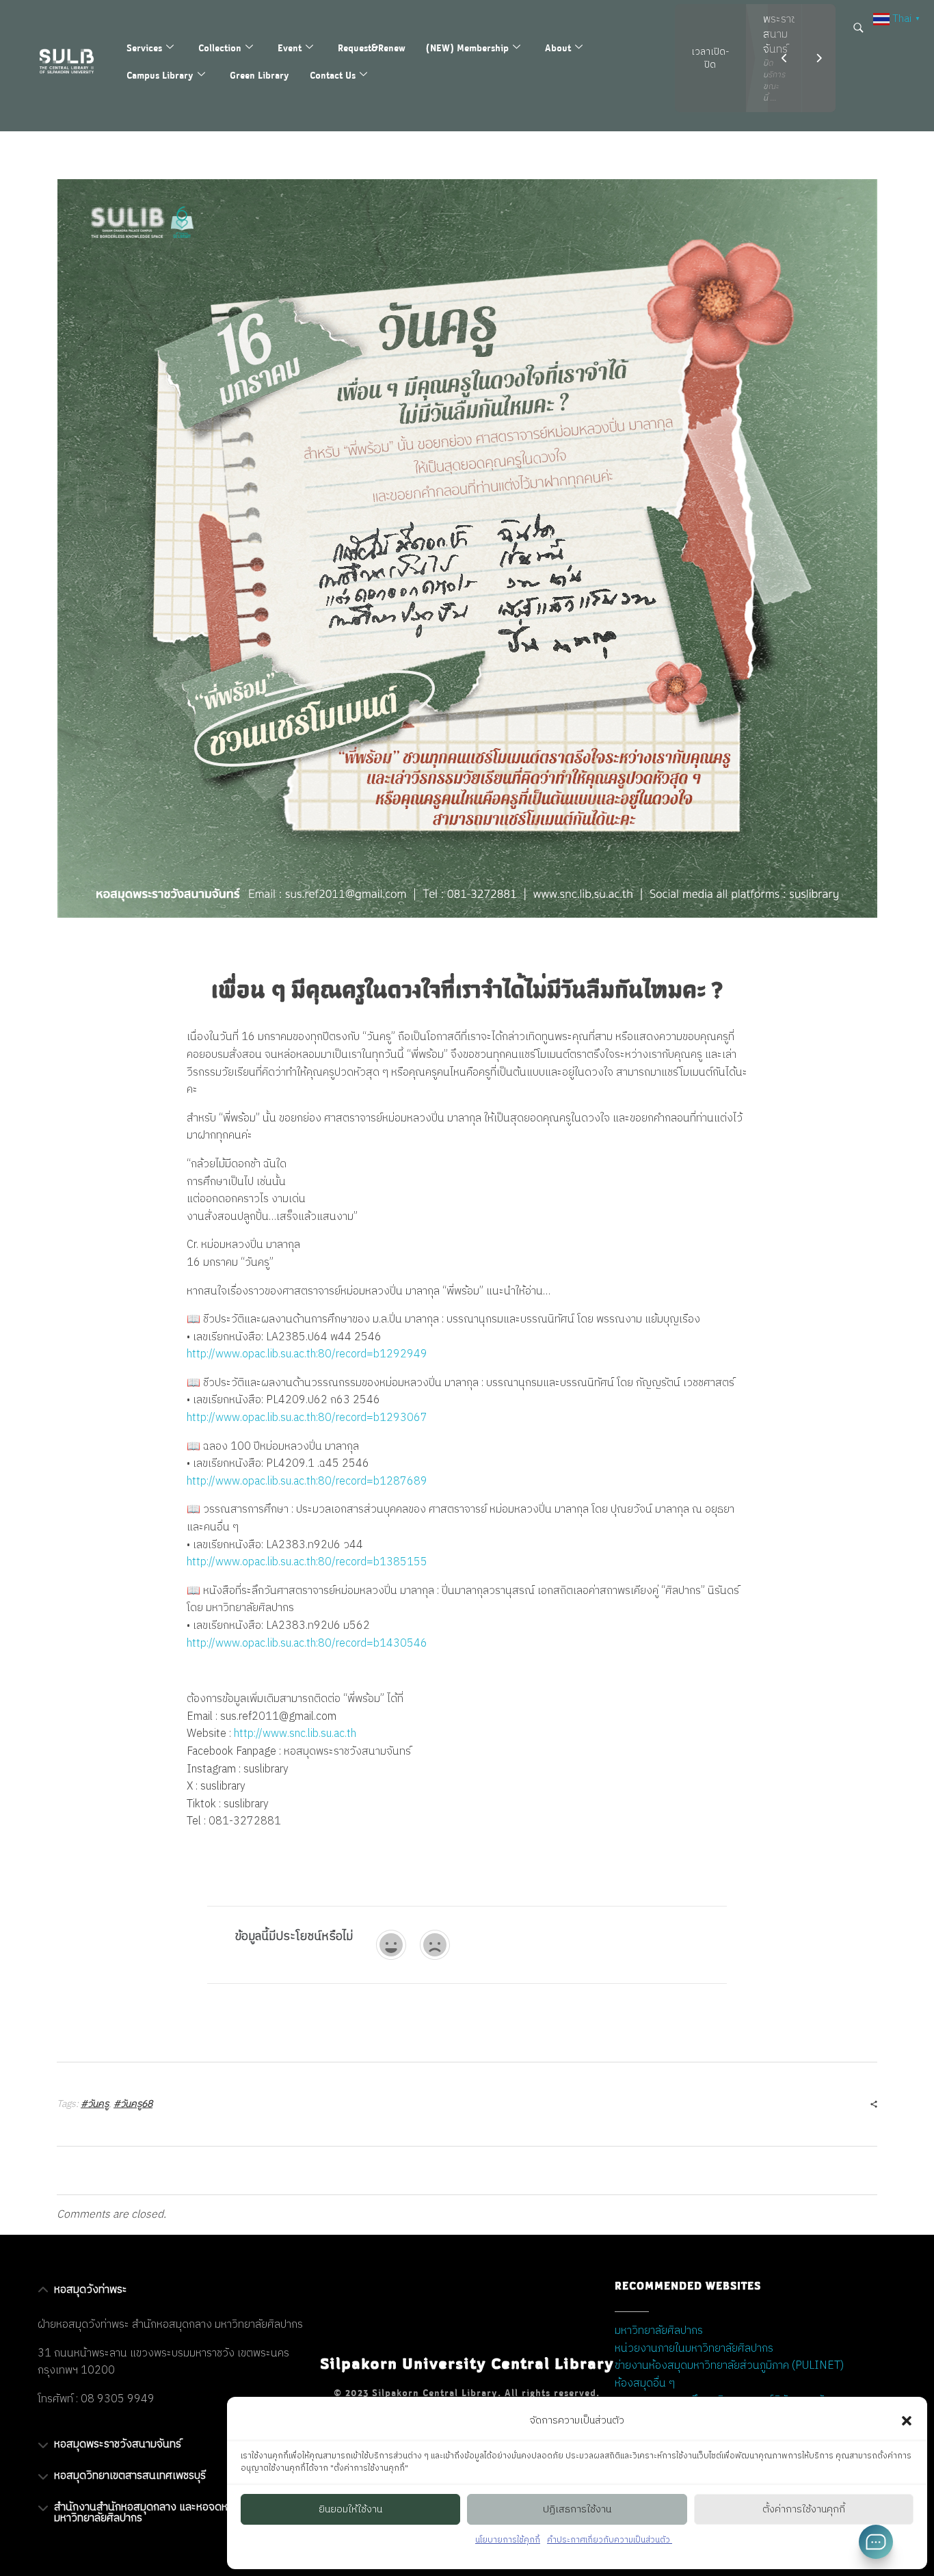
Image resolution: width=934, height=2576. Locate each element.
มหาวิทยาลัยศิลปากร (659, 2331)
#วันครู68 (133, 2104)
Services (144, 48)
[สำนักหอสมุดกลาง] (74, 61)
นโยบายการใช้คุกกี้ (508, 2540)
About (558, 48)
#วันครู (95, 2104)
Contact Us (333, 75)
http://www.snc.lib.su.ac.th (295, 1734)
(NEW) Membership (467, 48)
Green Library (259, 75)
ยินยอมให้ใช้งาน (350, 2509)
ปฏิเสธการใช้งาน (577, 2509)
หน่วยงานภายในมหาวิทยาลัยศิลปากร (694, 2349)
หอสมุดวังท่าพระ (91, 2290)
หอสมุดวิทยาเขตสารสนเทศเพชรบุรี (130, 2476)
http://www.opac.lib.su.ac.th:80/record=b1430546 (307, 1644)
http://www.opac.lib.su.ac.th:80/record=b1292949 (307, 1354)
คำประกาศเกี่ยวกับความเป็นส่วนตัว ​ (610, 2540)
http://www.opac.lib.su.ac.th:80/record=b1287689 (307, 1482)
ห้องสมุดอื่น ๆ (645, 2384)
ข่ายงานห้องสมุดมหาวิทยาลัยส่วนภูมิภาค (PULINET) (729, 2366)
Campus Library (160, 75)
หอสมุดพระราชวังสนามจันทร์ (118, 2444)
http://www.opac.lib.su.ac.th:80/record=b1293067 (307, 1418)
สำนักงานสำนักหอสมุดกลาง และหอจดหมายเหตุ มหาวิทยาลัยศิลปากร (158, 2513)
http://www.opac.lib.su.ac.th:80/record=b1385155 (307, 1562)
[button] (907, 2421)
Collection (220, 48)
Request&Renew (372, 48)
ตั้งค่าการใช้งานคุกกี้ (804, 2509)
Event (290, 48)
